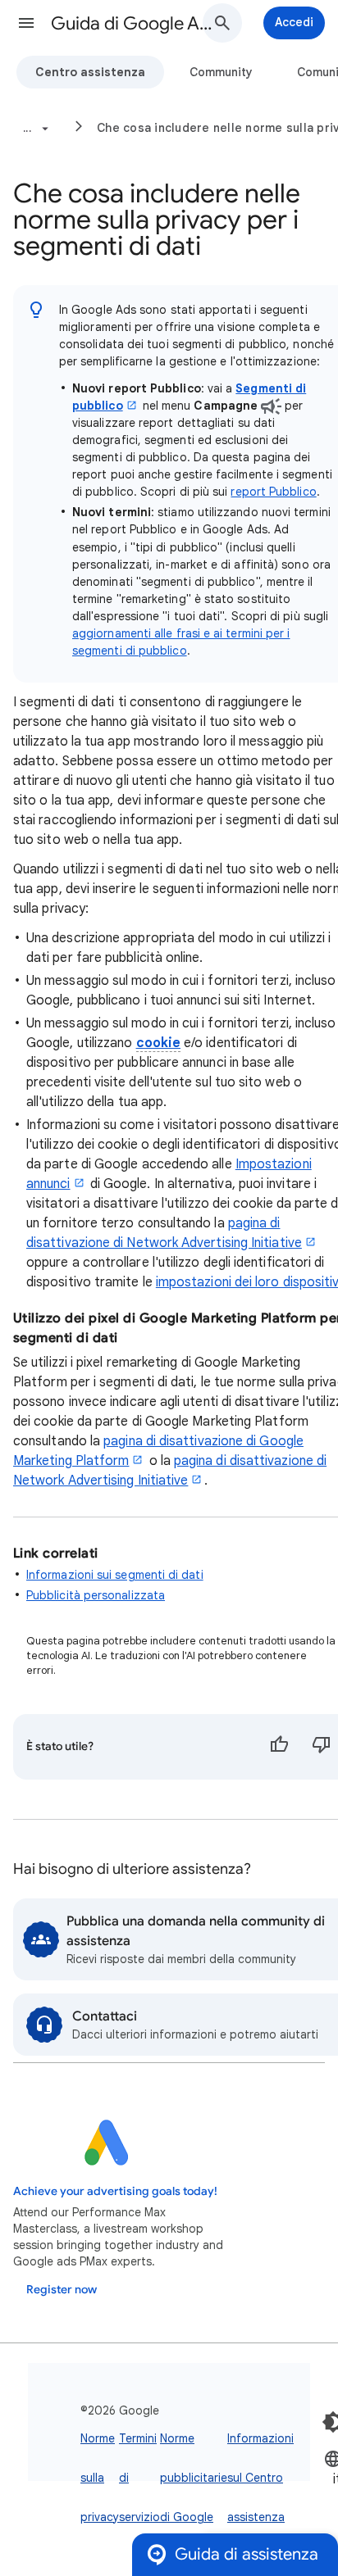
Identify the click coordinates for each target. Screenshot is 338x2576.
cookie (158, 1043)
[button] (26, 23)
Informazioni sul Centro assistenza (260, 2478)
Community (221, 72)
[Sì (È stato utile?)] (279, 1747)
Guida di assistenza (247, 2554)
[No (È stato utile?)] (322, 1747)
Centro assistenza (90, 72)
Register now (62, 2290)
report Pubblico (273, 492)
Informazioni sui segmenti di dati (115, 1575)
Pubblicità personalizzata (96, 1595)
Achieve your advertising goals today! (115, 2191)
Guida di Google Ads (133, 23)
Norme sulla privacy (100, 2478)
